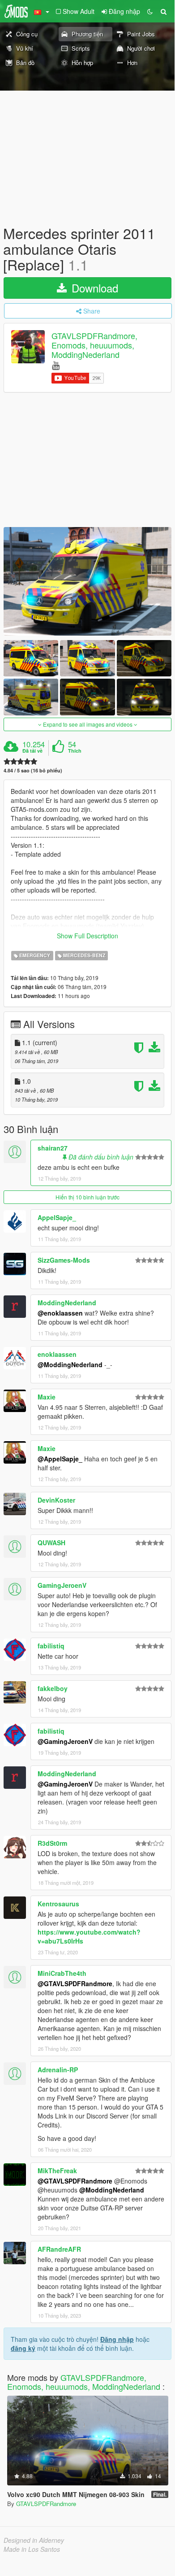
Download (93, 288)
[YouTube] (56, 365)
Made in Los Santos (32, 2549)
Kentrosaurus (58, 1904)
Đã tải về (32, 751)
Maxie (47, 1397)
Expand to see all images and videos (88, 724)
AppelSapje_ (57, 1217)
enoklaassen (57, 1354)
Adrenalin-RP (58, 2070)
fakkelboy (53, 1688)
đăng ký (23, 2348)
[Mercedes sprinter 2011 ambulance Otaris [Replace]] (87, 581)
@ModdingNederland (70, 1364)
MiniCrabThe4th (62, 1973)
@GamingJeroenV (65, 1741)
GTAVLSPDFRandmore (46, 2504)
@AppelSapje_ (60, 1459)
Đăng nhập (117, 2339)
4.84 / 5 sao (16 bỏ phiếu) (33, 770)
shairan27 (53, 1148)
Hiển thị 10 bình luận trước (87, 1197)
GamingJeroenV (62, 1585)
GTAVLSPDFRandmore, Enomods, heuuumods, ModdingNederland (94, 345)
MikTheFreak (57, 2171)
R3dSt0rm (52, 1843)
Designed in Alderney (34, 2540)
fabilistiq (51, 1646)
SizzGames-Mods (64, 1260)
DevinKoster (56, 1500)
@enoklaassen (60, 1313)
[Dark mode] (150, 11)
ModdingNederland (67, 1303)
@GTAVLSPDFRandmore (75, 1983)
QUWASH (51, 1543)
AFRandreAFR (59, 2249)
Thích (75, 751)
